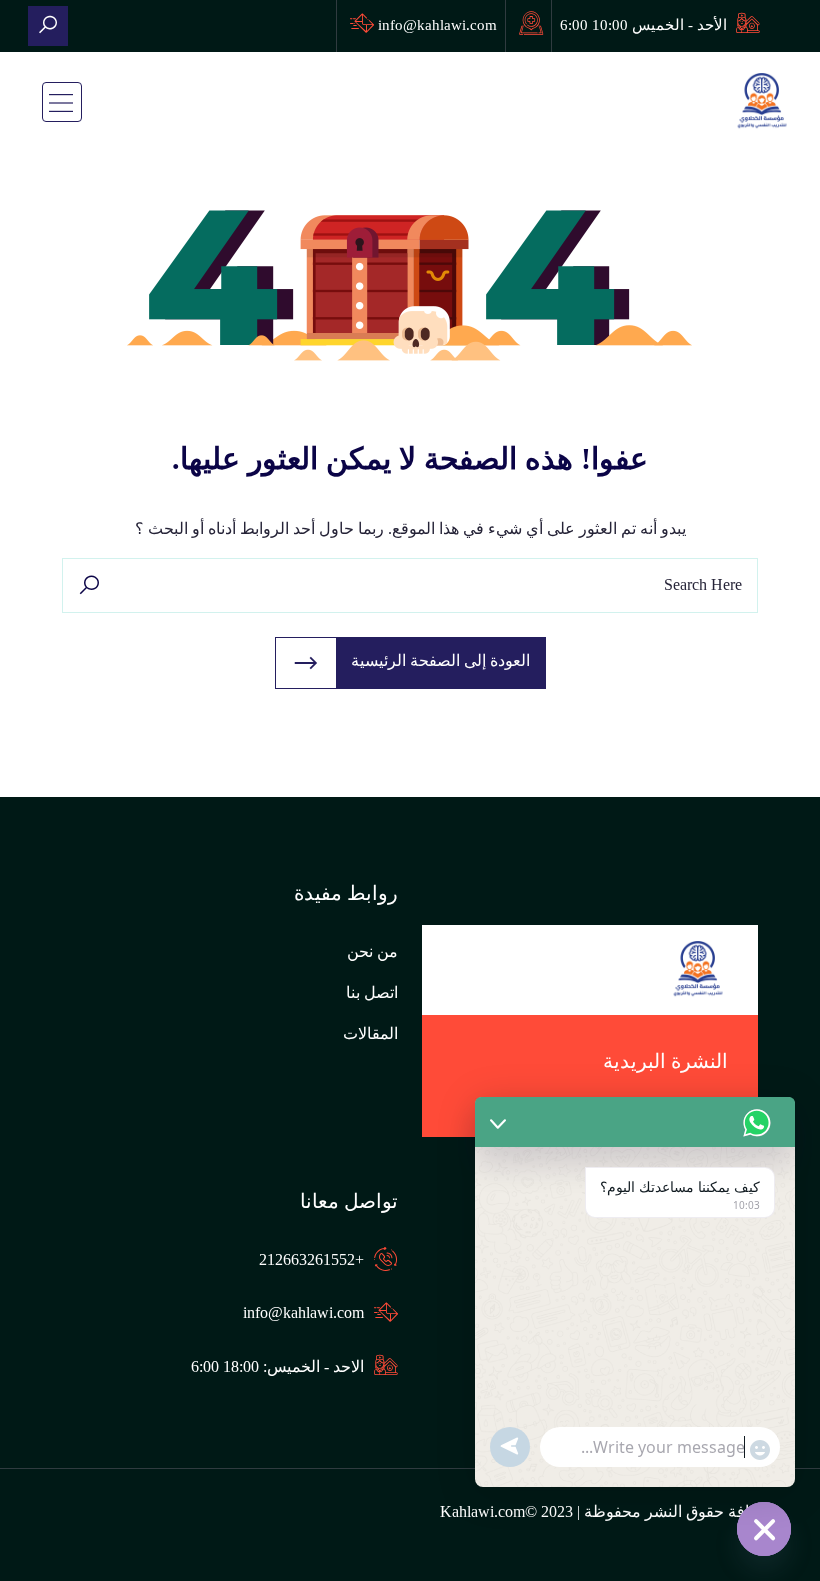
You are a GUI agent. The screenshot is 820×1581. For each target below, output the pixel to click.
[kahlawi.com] (48, 26)
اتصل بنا (372, 992)
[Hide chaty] (764, 1529)
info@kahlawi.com (437, 25)
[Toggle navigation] (62, 102)
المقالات (370, 1033)
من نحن (372, 951)
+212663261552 (311, 1259)
